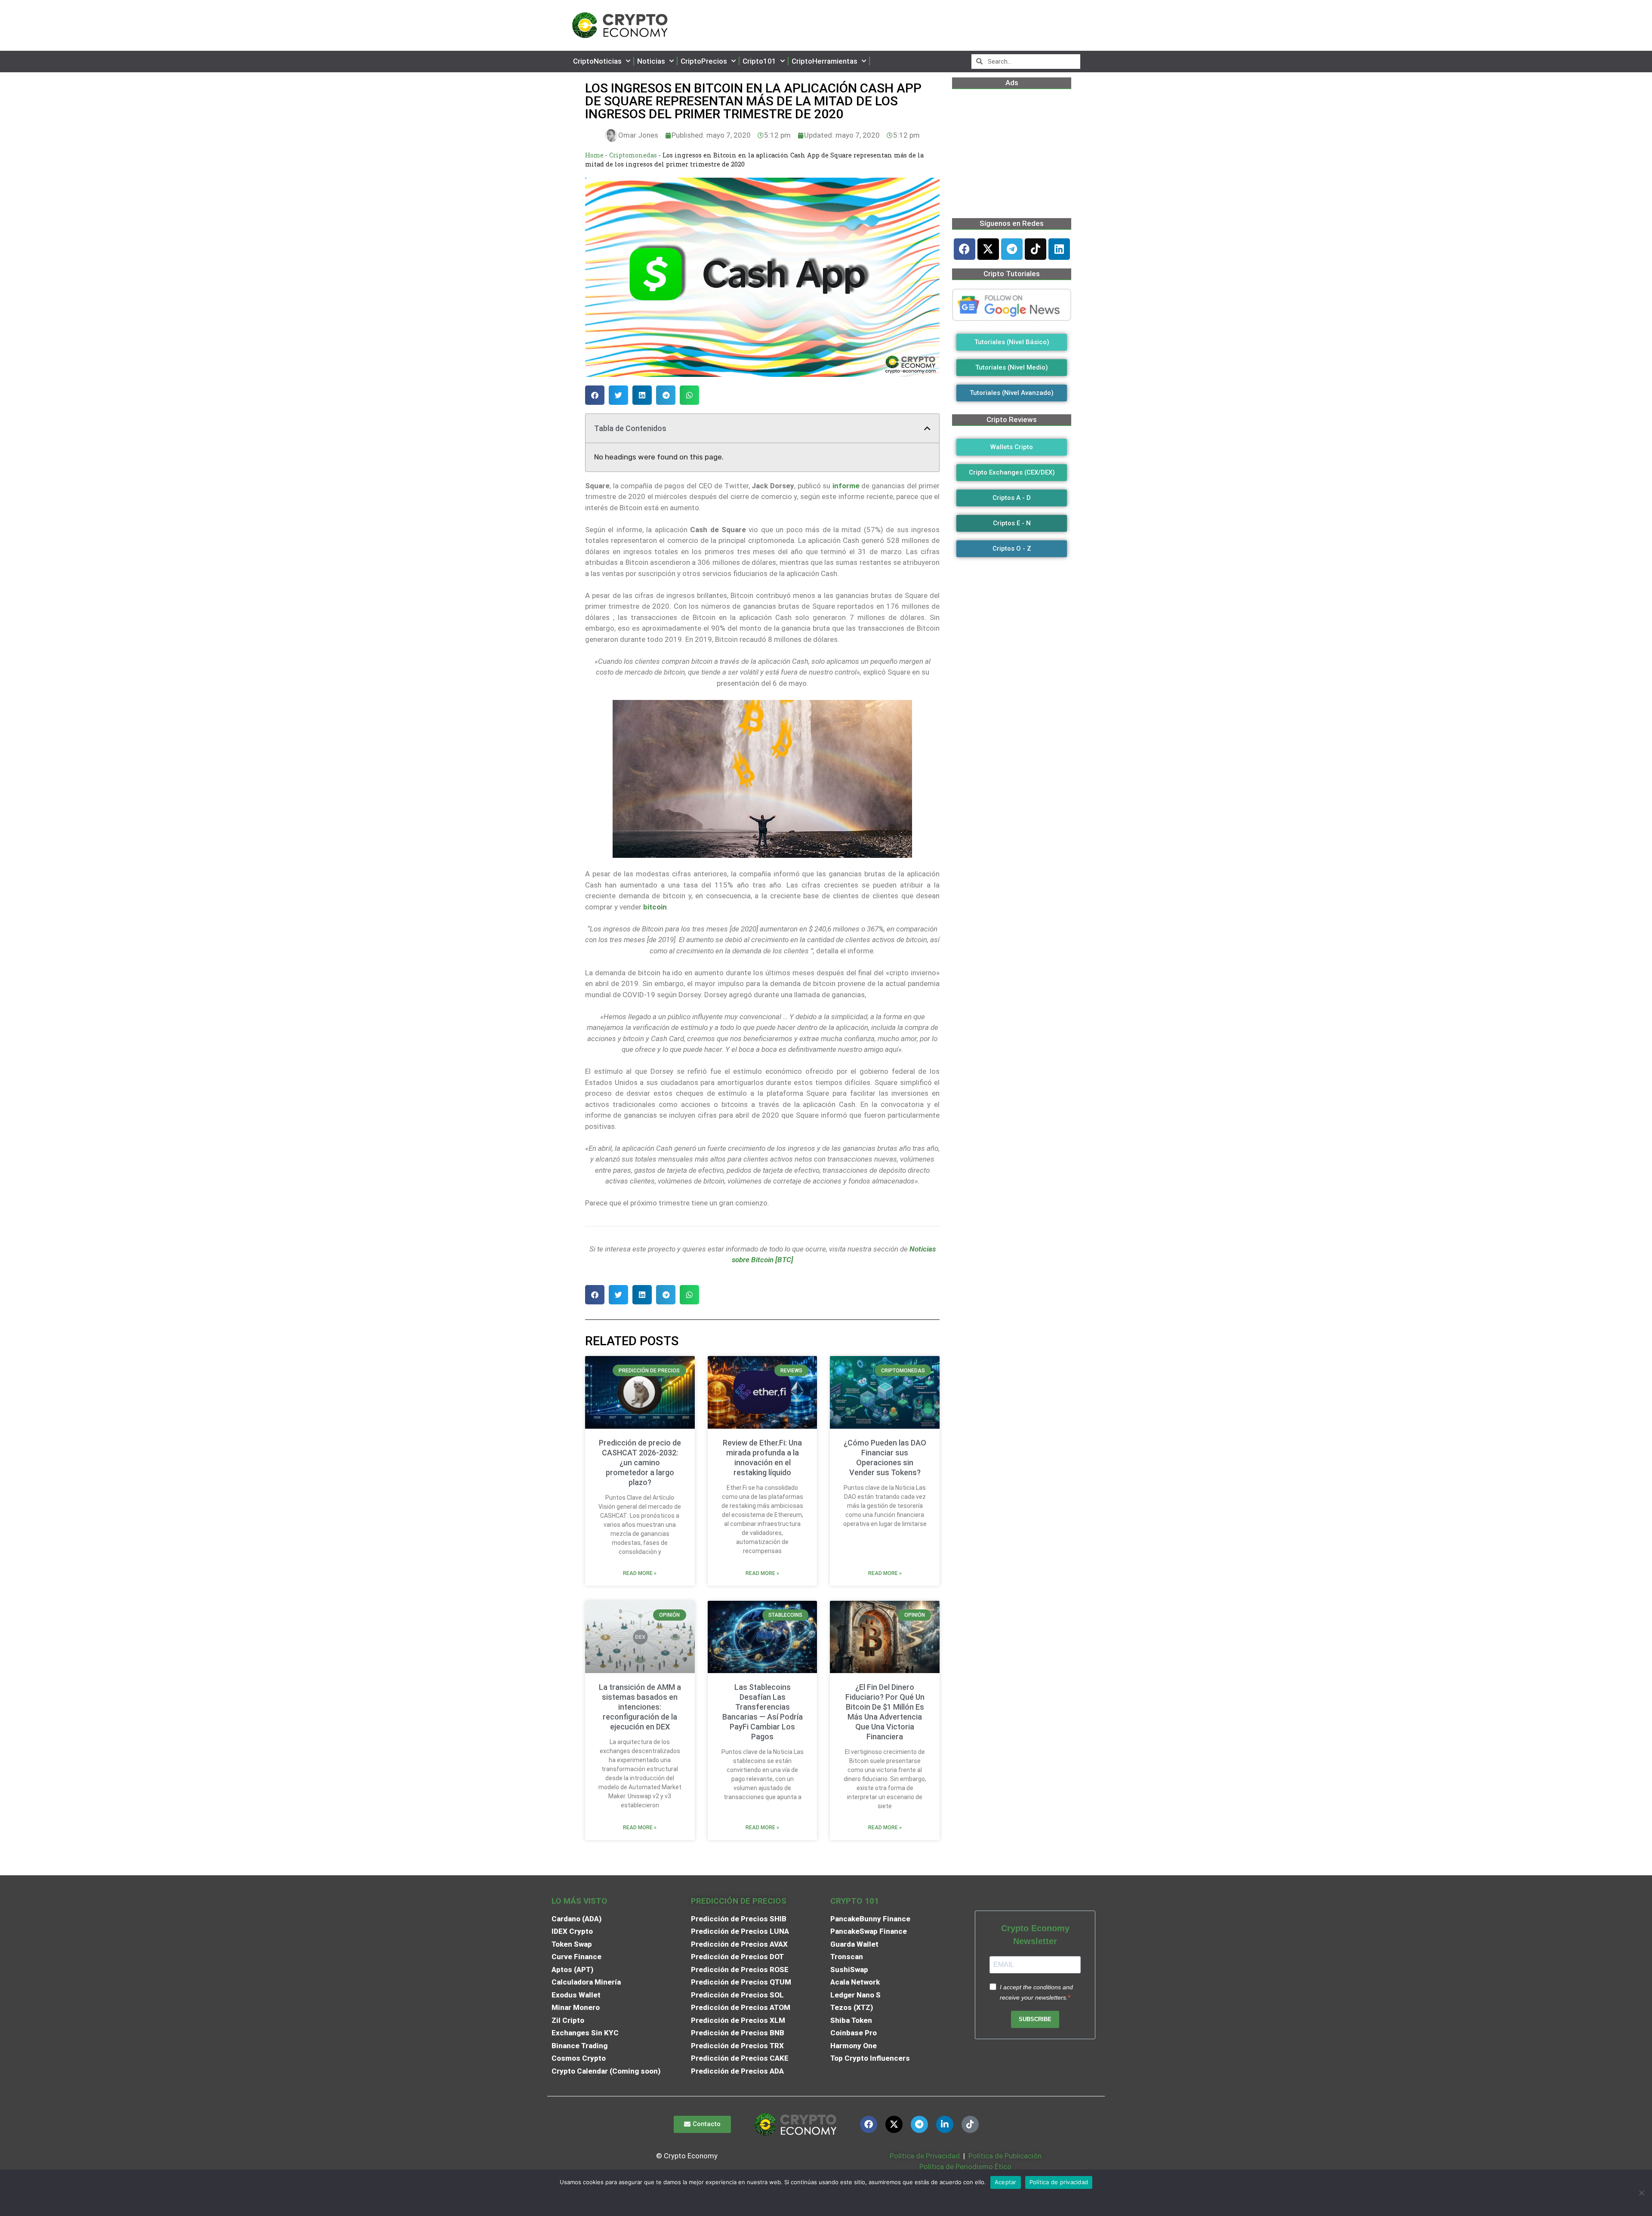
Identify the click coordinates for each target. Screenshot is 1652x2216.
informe (846, 486)
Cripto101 (759, 61)
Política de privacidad (1059, 2182)
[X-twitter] (988, 249)
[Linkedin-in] (945, 2124)
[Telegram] (1012, 249)
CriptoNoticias (597, 61)
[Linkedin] (1059, 249)
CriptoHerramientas (824, 61)
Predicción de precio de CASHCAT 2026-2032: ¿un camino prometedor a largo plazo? (640, 1462)
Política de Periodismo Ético (965, 2167)
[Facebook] (965, 249)
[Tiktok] (1036, 249)
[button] (595, 395)
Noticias (651, 61)
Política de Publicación (1004, 2156)
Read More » (640, 1573)
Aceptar (1006, 2182)
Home (594, 155)
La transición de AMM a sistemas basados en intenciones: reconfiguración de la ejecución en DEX (640, 1707)
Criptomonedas (633, 155)
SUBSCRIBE (1035, 2019)
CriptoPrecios (704, 61)
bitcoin (655, 907)
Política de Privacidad (925, 2156)
